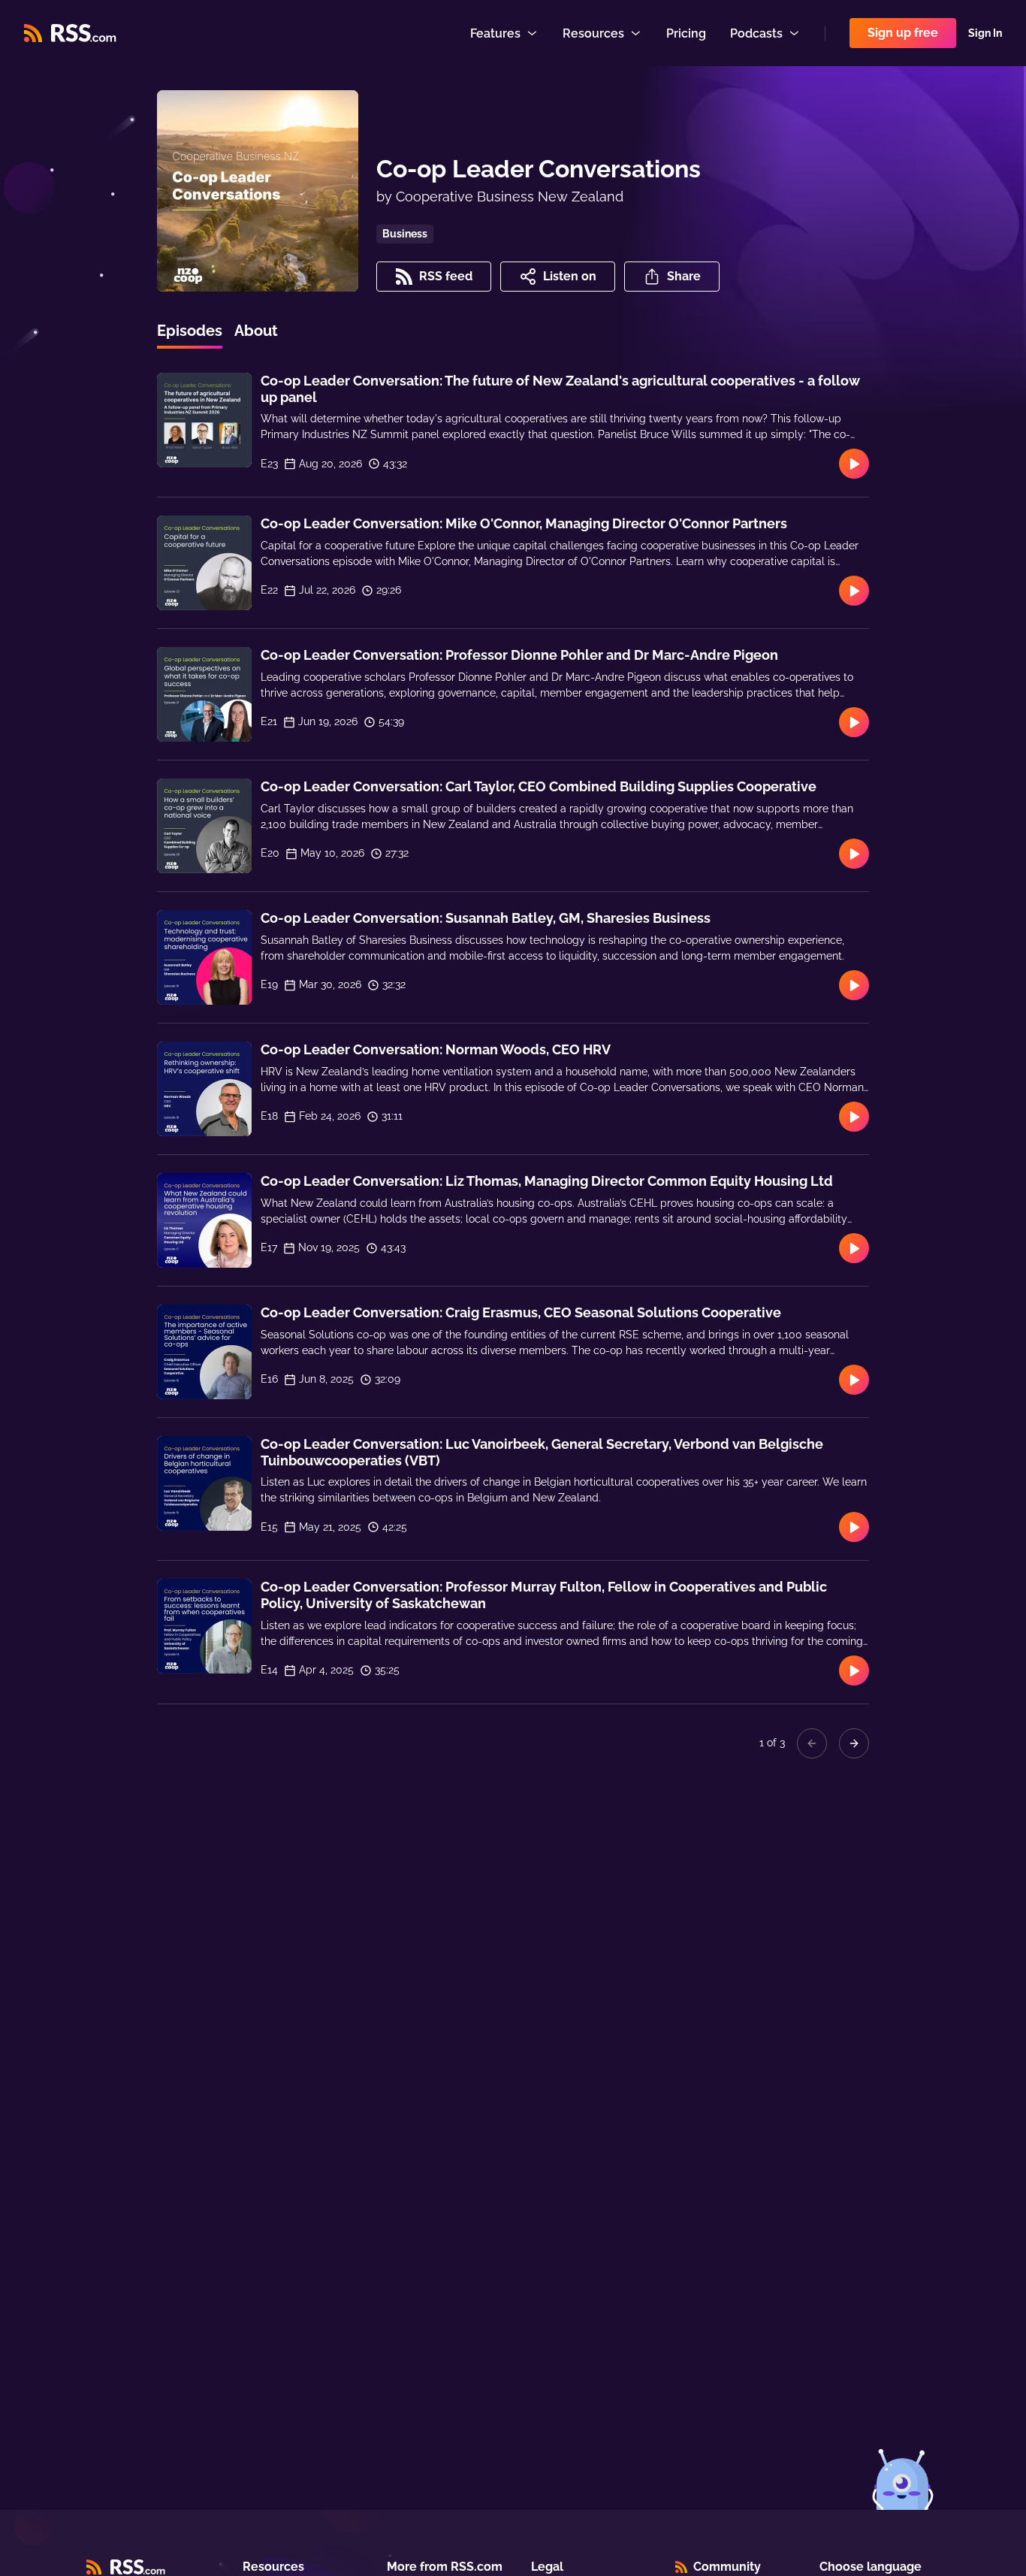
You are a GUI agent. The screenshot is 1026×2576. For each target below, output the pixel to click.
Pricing (686, 33)
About (256, 331)
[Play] (854, 464)
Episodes (190, 331)
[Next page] (854, 1743)
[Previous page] (812, 1743)
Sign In (985, 33)
